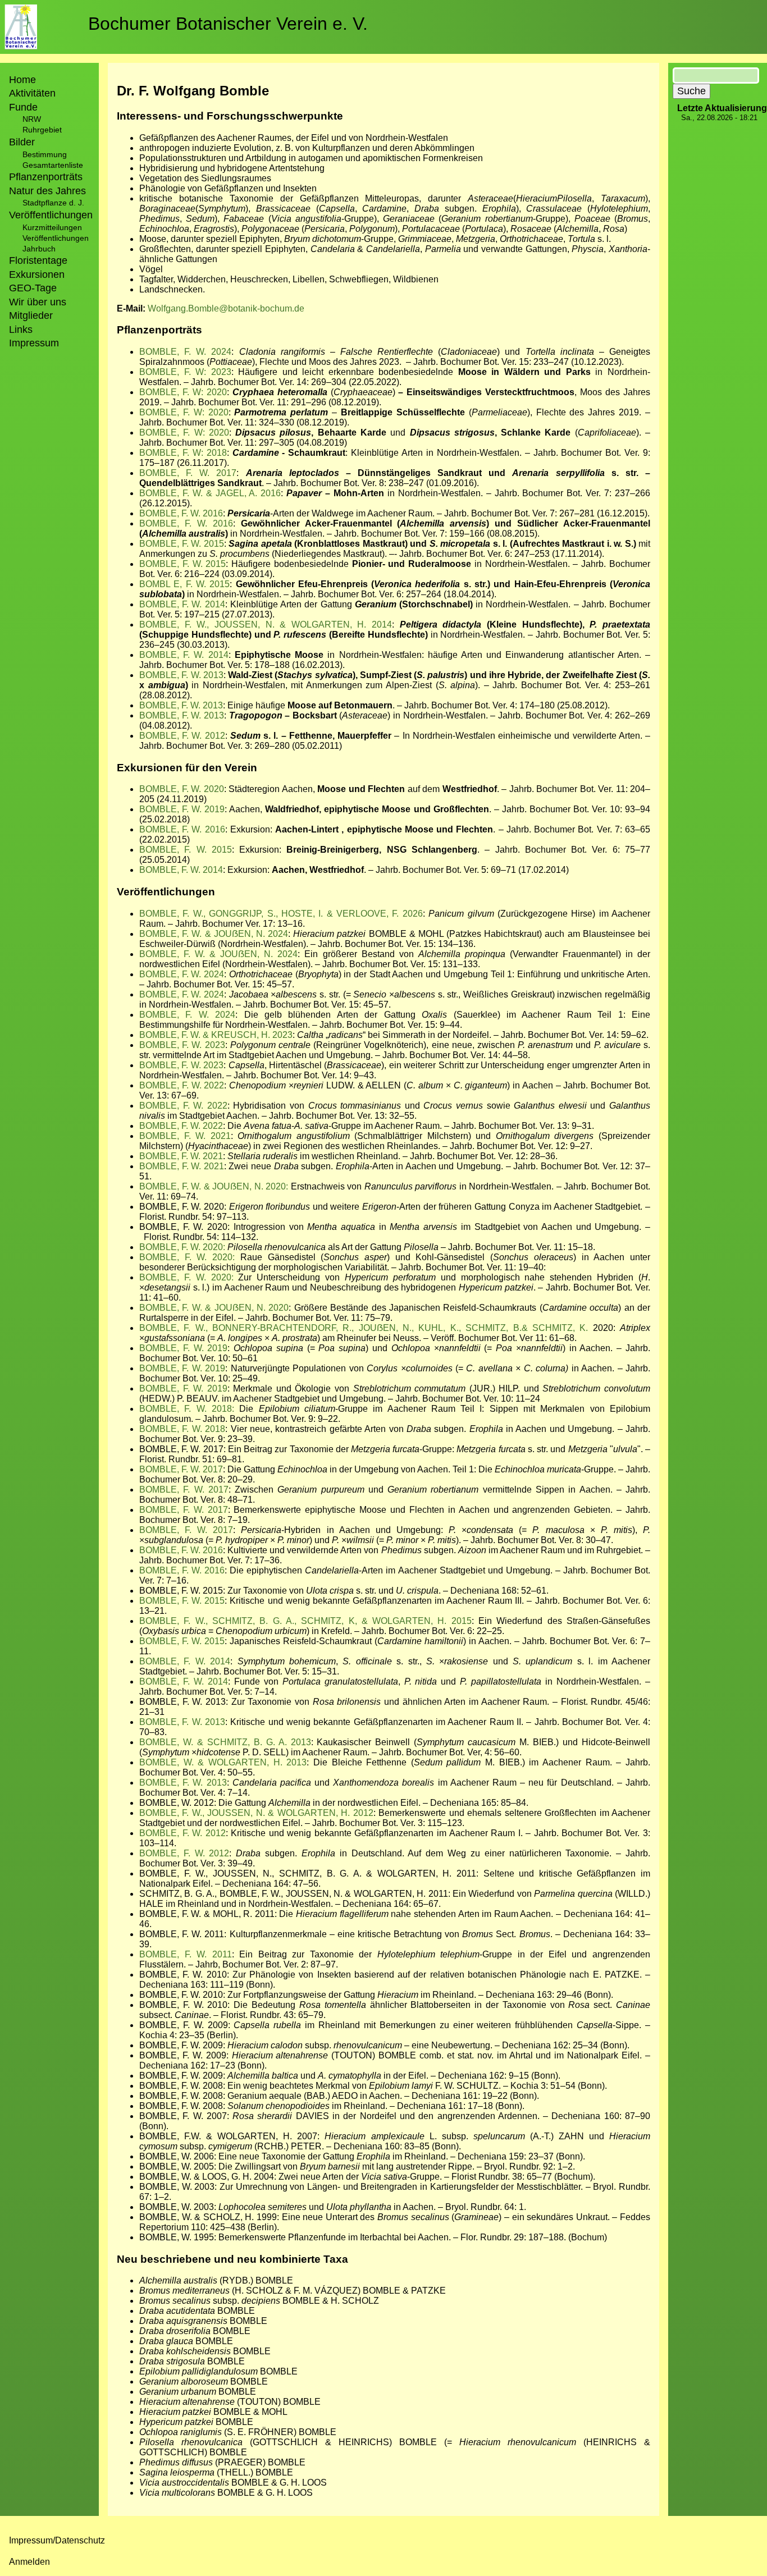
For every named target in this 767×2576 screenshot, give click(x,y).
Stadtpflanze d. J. (53, 203)
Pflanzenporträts (46, 177)
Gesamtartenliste (53, 165)
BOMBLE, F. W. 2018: (187, 1409)
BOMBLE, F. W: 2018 (183, 453)
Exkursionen (37, 274)
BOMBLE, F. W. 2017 (188, 473)
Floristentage (38, 260)
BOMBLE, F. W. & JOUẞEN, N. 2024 (214, 934)
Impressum (34, 343)
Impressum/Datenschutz (57, 2540)
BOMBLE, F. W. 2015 (182, 544)
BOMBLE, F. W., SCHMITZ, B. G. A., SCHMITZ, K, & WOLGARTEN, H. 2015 (305, 1621)
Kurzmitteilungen (52, 227)
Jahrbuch (39, 249)
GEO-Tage (33, 288)
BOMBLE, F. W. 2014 (182, 604)
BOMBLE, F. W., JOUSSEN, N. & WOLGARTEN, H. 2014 (266, 624)
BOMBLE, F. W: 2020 (183, 392)
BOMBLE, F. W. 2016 (181, 513)
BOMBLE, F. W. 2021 (185, 1136)
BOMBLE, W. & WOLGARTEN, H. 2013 (223, 1762)
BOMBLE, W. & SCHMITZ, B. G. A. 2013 (225, 1742)
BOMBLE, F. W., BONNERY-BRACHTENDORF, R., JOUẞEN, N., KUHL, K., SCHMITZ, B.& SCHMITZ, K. (364, 1328)
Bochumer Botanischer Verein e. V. (228, 24)
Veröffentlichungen (56, 238)
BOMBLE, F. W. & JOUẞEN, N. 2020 (214, 1308)
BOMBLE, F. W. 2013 (181, 675)
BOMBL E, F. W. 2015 (184, 584)
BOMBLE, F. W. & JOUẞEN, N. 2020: (214, 1186)
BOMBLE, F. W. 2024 (185, 352)
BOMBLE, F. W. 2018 (182, 1429)
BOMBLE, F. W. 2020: (183, 1247)
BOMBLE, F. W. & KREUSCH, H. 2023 (216, 1035)
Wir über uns (38, 302)
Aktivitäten (32, 93)
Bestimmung (45, 154)
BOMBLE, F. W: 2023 (185, 372)
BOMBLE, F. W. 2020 (182, 789)
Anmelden (29, 2562)
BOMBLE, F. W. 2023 (182, 1045)
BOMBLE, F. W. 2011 (186, 1954)
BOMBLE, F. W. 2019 (182, 809)
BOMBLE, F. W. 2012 (182, 736)
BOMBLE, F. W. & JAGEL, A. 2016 (210, 493)
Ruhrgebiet (42, 130)
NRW (32, 119)
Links (21, 330)
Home (22, 80)
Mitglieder (31, 315)
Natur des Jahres (47, 191)
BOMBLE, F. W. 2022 (182, 1085)
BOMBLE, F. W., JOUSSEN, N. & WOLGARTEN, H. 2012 (256, 1813)
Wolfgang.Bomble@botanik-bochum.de (226, 308)
